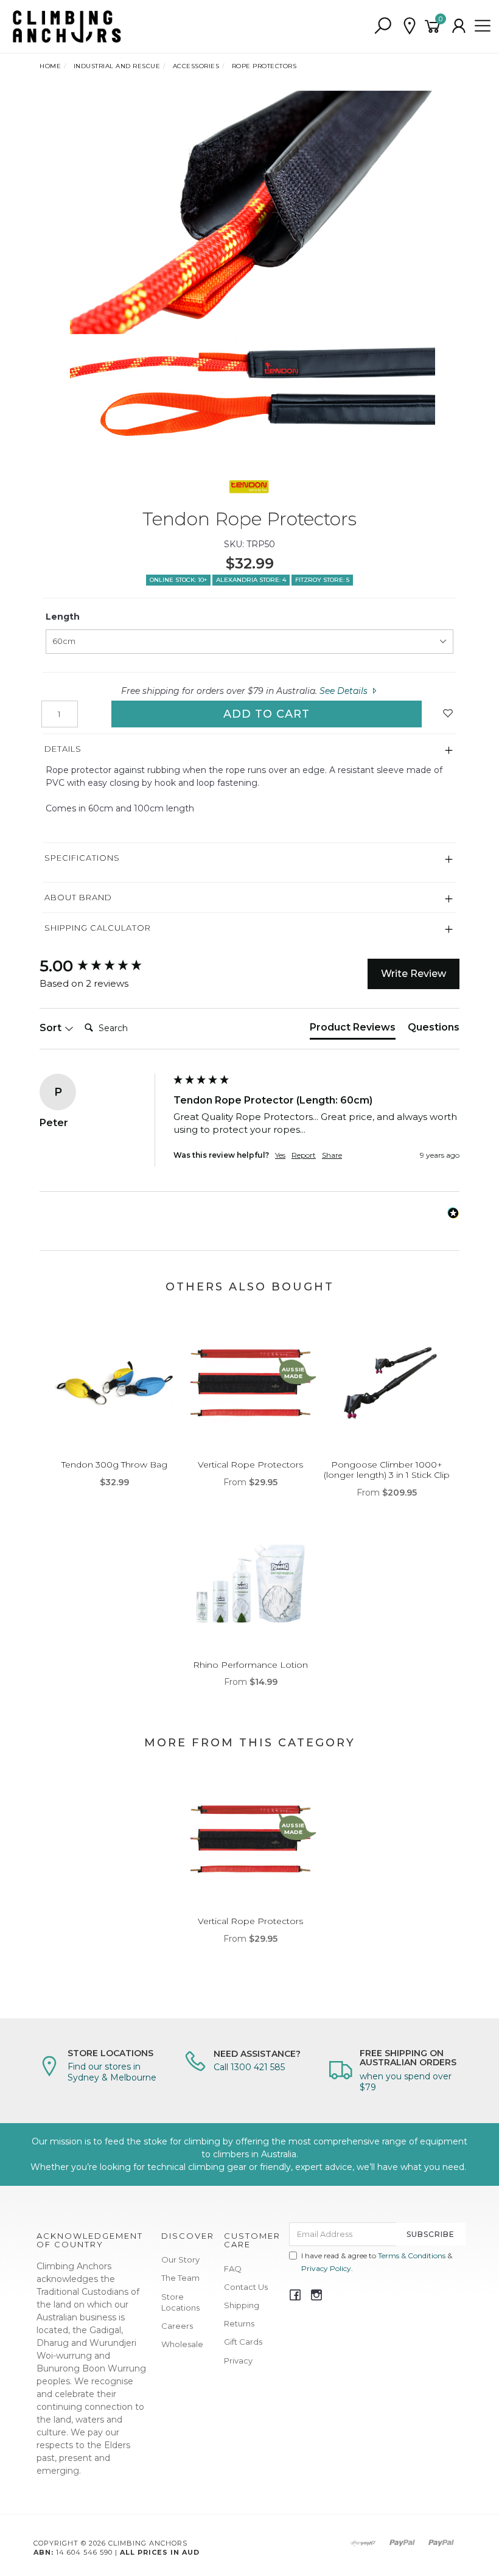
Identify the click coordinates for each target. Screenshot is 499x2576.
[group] (103, 966)
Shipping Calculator (98, 928)
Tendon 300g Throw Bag (114, 1465)
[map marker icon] (410, 26)
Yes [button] (280, 1155)
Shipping (242, 2305)
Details (63, 749)
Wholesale (182, 2344)
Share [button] (332, 1155)
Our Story (180, 2259)
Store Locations (180, 2302)
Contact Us (246, 2287)
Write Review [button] (414, 974)
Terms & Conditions (412, 2256)
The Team (180, 2278)
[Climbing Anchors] (67, 26)
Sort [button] (52, 1028)
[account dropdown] (459, 26)
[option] (249, 273)
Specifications (82, 858)
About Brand (78, 897)
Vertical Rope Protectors (250, 1465)
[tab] (353, 1030)
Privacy (238, 2361)
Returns (239, 2323)
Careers (177, 2326)
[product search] (383, 26)
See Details (345, 691)
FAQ (233, 2269)
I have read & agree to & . (377, 2262)
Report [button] (304, 1155)
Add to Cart (267, 714)
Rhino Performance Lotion (250, 1665)
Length (63, 617)
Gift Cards (243, 2342)
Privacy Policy (326, 2268)
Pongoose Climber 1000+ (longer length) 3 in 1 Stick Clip (387, 1470)
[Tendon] (249, 486)
